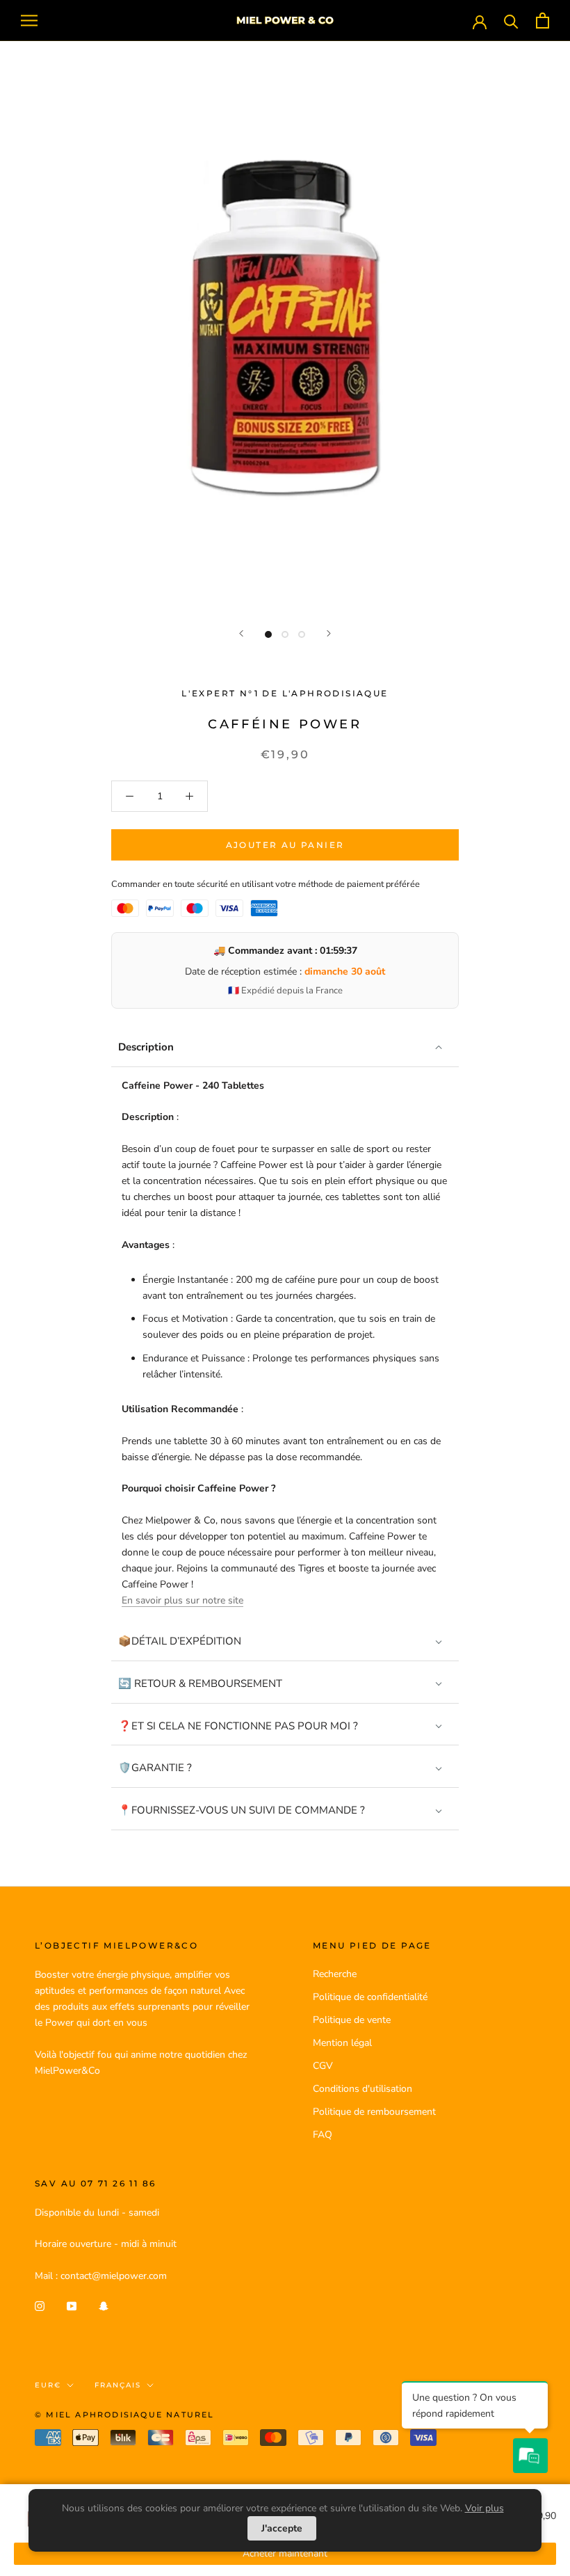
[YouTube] (72, 2306)
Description (146, 1047)
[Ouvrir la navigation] (29, 21)
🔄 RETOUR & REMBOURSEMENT (200, 1683)
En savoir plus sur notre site (182, 1600)
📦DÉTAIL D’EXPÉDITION (180, 1641)
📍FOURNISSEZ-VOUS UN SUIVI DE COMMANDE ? (242, 1810)
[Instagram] (40, 2306)
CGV (323, 2066)
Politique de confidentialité (370, 1997)
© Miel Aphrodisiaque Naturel (125, 2415)
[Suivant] (329, 633)
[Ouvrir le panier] (543, 21)
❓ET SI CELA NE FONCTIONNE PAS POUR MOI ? (238, 1726)
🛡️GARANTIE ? (155, 1768)
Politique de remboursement (374, 2112)
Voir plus (484, 2508)
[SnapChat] (104, 2306)
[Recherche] (511, 21)
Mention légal (342, 2043)
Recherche (335, 1974)
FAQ (323, 2135)
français (118, 2385)
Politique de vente (352, 2020)
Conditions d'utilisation (363, 2089)
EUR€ (48, 2385)
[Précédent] (241, 633)
